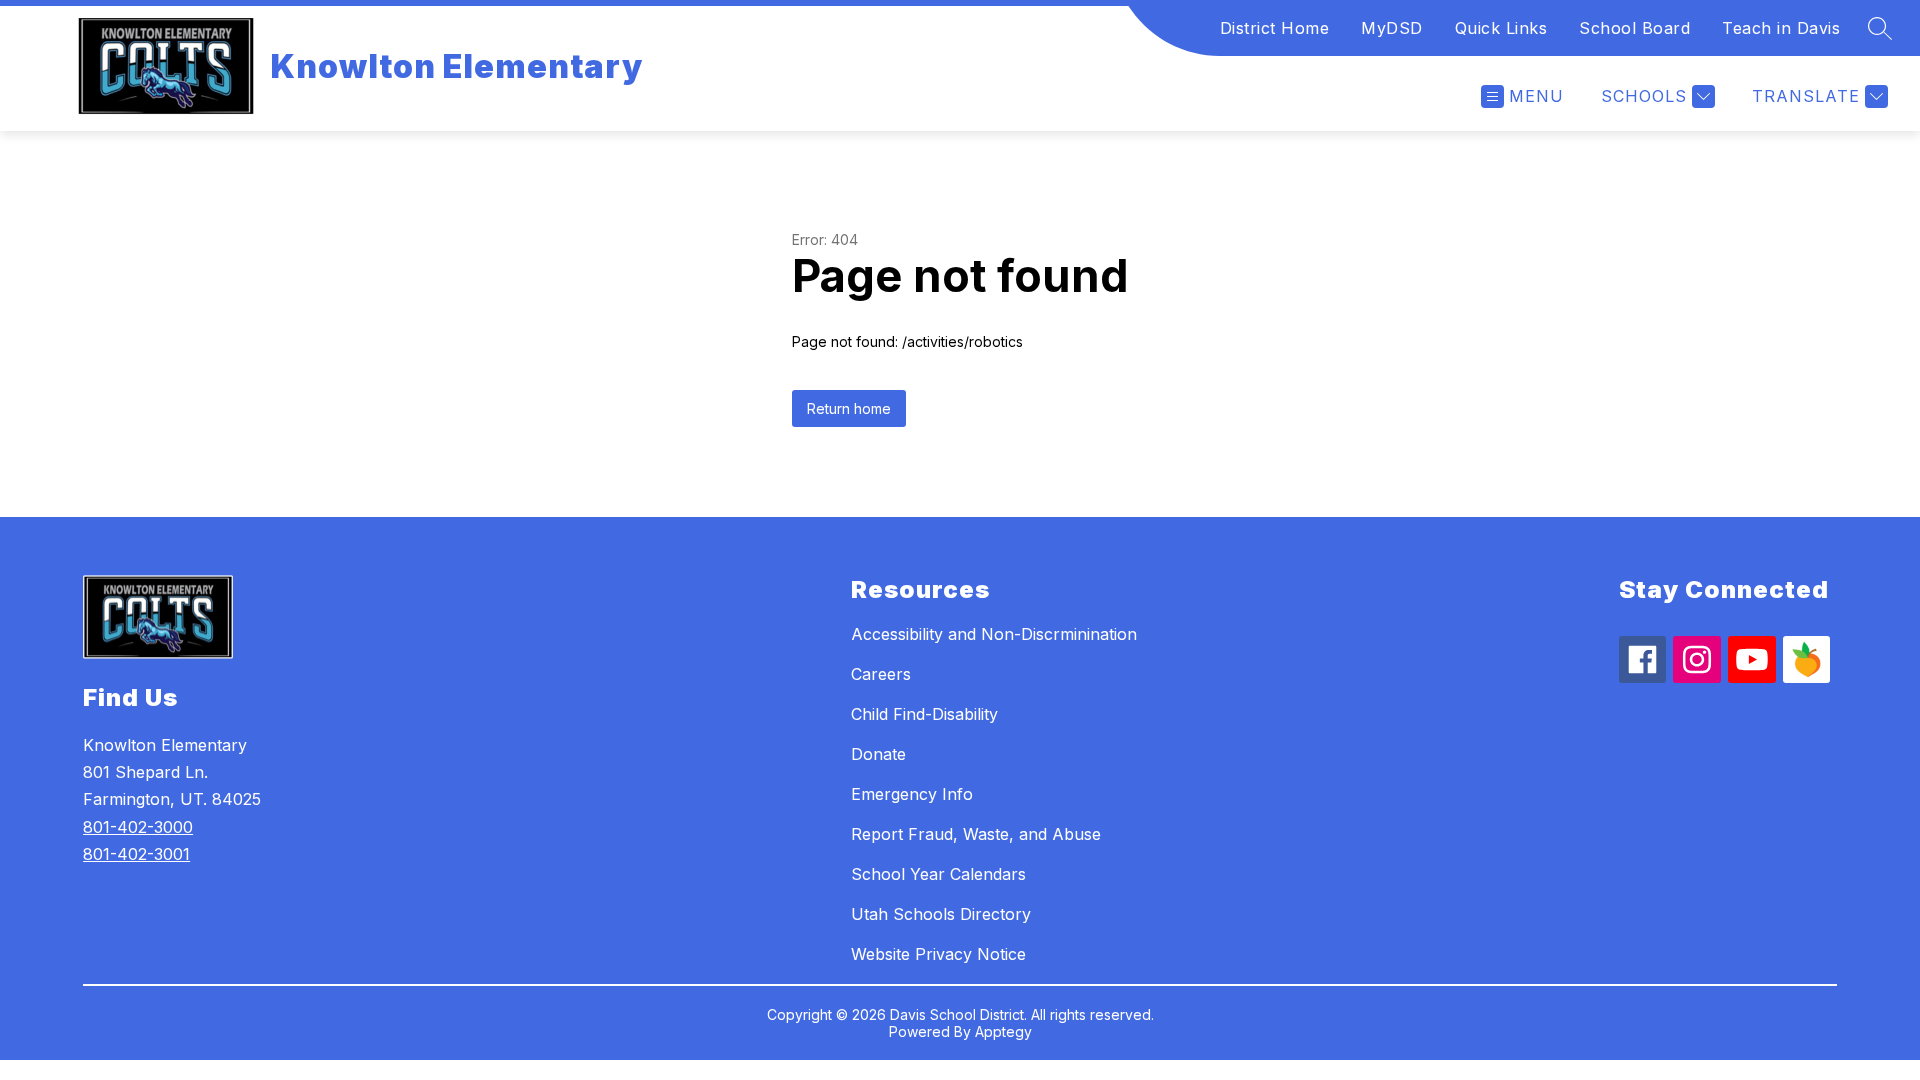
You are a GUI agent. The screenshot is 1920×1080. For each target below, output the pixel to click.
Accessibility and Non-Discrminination (994, 634)
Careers (881, 674)
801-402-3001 (136, 854)
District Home (1275, 28)
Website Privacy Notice (938, 954)
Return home (849, 408)
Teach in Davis (1781, 28)
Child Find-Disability (924, 714)
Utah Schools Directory (941, 914)
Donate (878, 754)
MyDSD (1392, 28)
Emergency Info (912, 794)
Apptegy (1003, 1031)
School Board (1634, 28)
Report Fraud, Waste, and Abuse (976, 834)
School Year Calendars (938, 874)
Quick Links (1501, 28)
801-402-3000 (138, 827)
